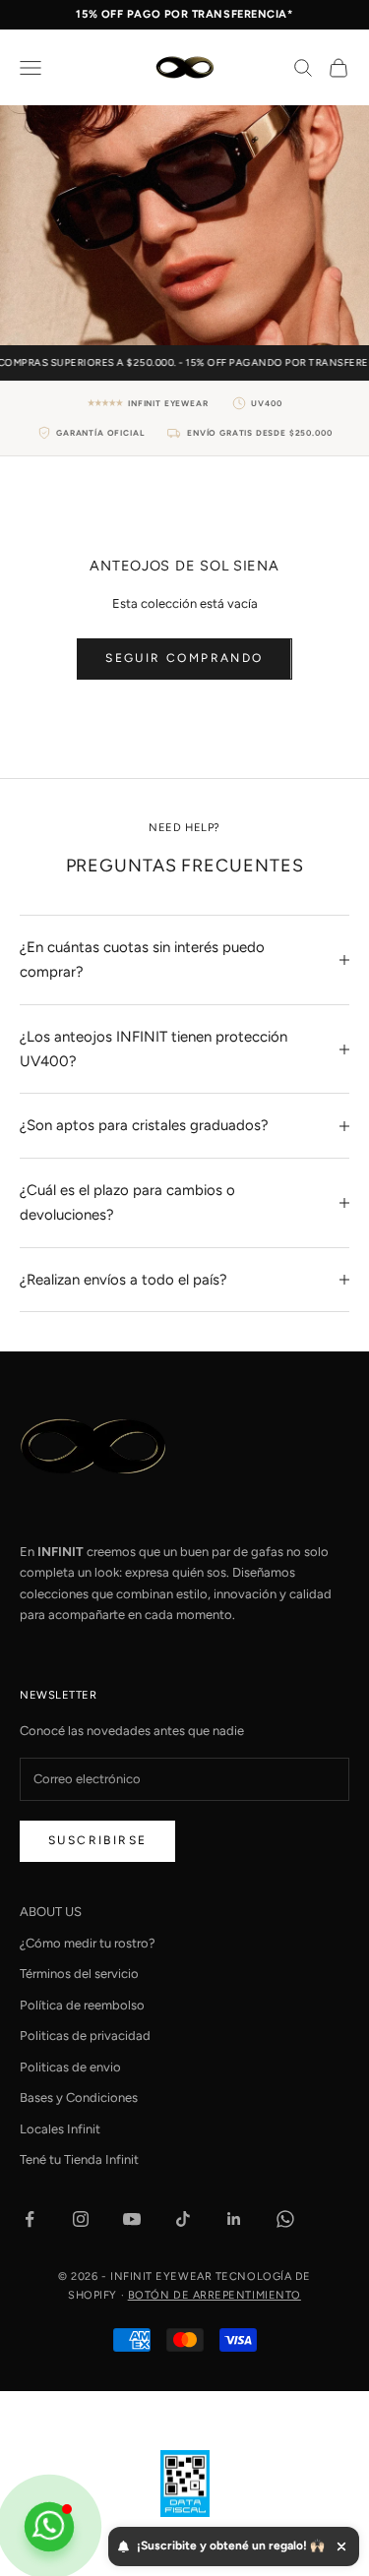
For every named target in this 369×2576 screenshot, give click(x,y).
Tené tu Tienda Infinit (79, 2159)
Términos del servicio (79, 1974)
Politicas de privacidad (85, 2036)
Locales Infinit (60, 2129)
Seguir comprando (184, 658)
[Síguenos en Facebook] (30, 2219)
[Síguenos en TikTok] (183, 2219)
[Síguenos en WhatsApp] (285, 2219)
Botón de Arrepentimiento (215, 2295)
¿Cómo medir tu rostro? (88, 1943)
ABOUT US (51, 1912)
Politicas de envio (70, 2067)
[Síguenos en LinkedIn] (234, 2219)
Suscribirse (97, 1840)
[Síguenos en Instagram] (81, 2219)
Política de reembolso (82, 2005)
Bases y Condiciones (79, 2097)
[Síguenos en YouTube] (132, 2219)
